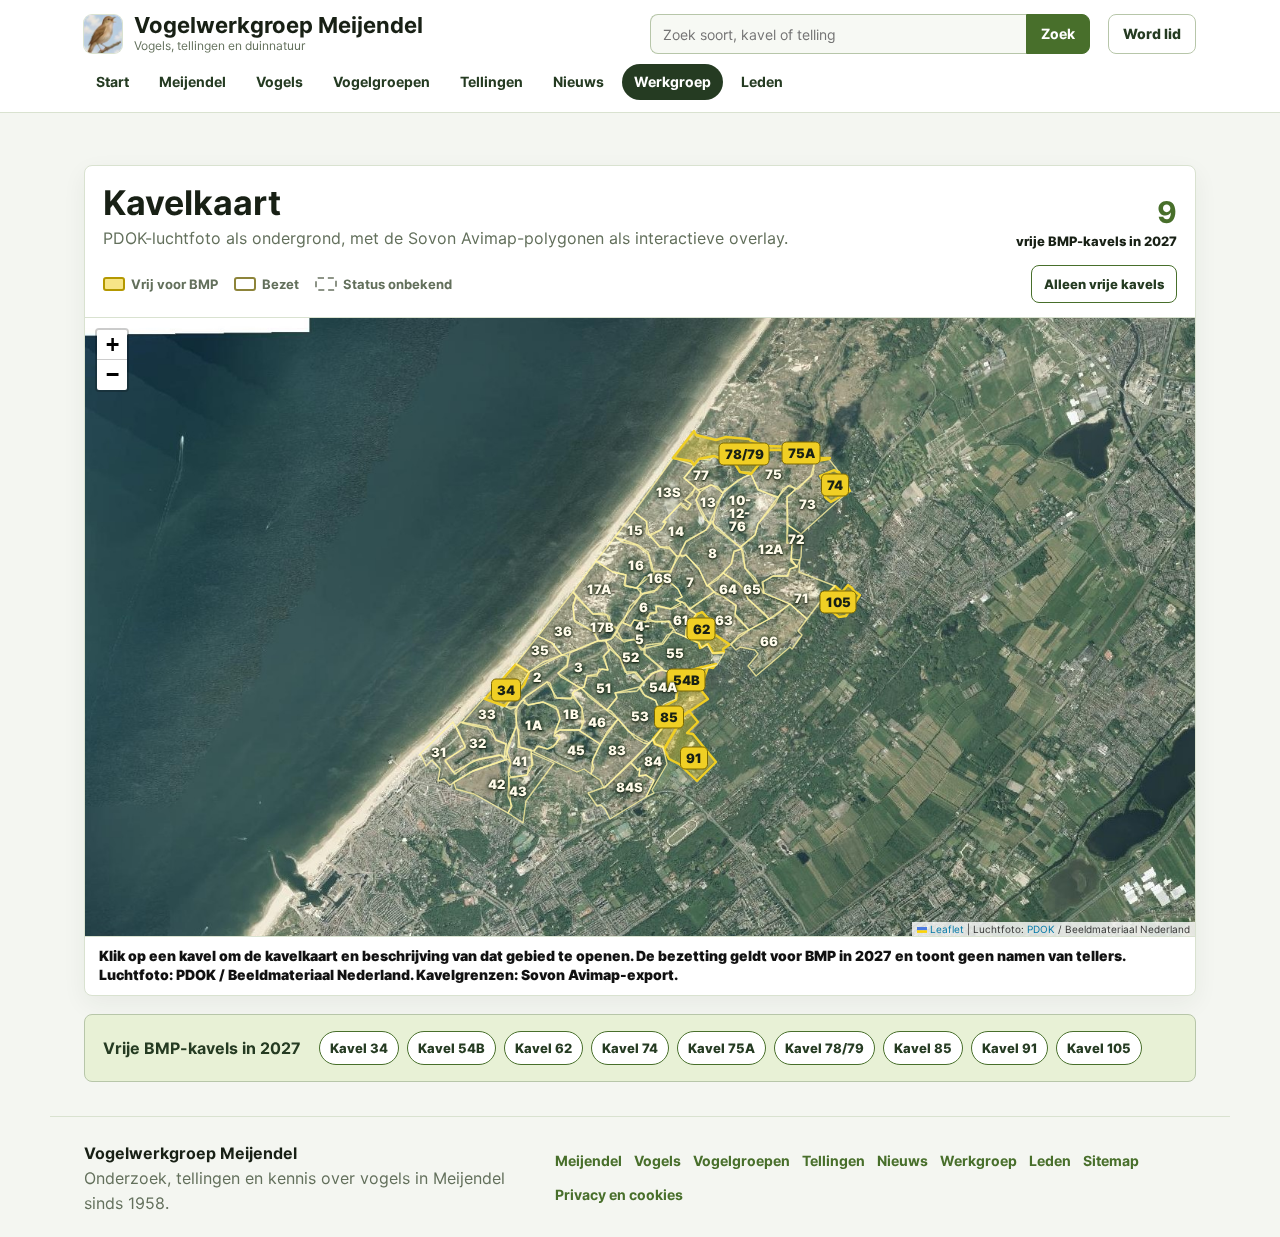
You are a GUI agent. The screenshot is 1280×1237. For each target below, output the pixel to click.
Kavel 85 (923, 1048)
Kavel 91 (1009, 1048)
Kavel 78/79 (824, 1048)
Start (112, 81)
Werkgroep (672, 81)
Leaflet (945, 929)
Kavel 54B (451, 1048)
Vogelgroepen (381, 81)
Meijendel (192, 81)
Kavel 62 (543, 1048)
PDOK (1041, 929)
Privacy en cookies (619, 1194)
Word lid (1152, 33)
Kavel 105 (1099, 1048)
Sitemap (1111, 1160)
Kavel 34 (359, 1048)
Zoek (1058, 33)
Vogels (279, 81)
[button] (496, 720)
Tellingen (491, 81)
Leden (762, 81)
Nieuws (578, 81)
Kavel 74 (630, 1048)
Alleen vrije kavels (1104, 284)
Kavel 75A (721, 1048)
